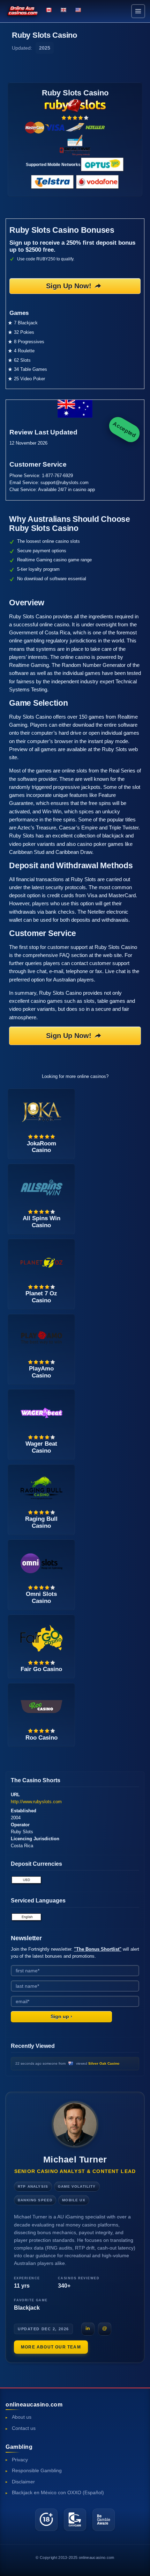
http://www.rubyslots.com (36, 1802)
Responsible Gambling (37, 2471)
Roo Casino (42, 1738)
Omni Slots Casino (41, 1597)
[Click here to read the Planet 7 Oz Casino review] (42, 1262)
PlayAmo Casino (41, 1372)
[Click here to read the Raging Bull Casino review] (42, 1487)
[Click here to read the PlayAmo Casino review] (42, 1337)
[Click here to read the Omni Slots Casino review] (42, 1563)
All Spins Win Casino (42, 1222)
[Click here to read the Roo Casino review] (42, 1706)
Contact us (24, 2428)
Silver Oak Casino (104, 2063)
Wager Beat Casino (41, 1447)
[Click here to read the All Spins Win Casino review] (42, 1187)
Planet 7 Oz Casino (41, 1297)
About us (22, 2417)
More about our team (51, 2347)
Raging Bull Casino (41, 1522)
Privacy (20, 2460)
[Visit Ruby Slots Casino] (75, 105)
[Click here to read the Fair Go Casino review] (42, 1638)
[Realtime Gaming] (75, 151)
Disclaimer (23, 2482)
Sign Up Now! (69, 286)
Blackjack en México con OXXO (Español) (58, 2493)
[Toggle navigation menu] (138, 11)
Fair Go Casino (41, 1669)
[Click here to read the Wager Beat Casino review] (42, 1412)
